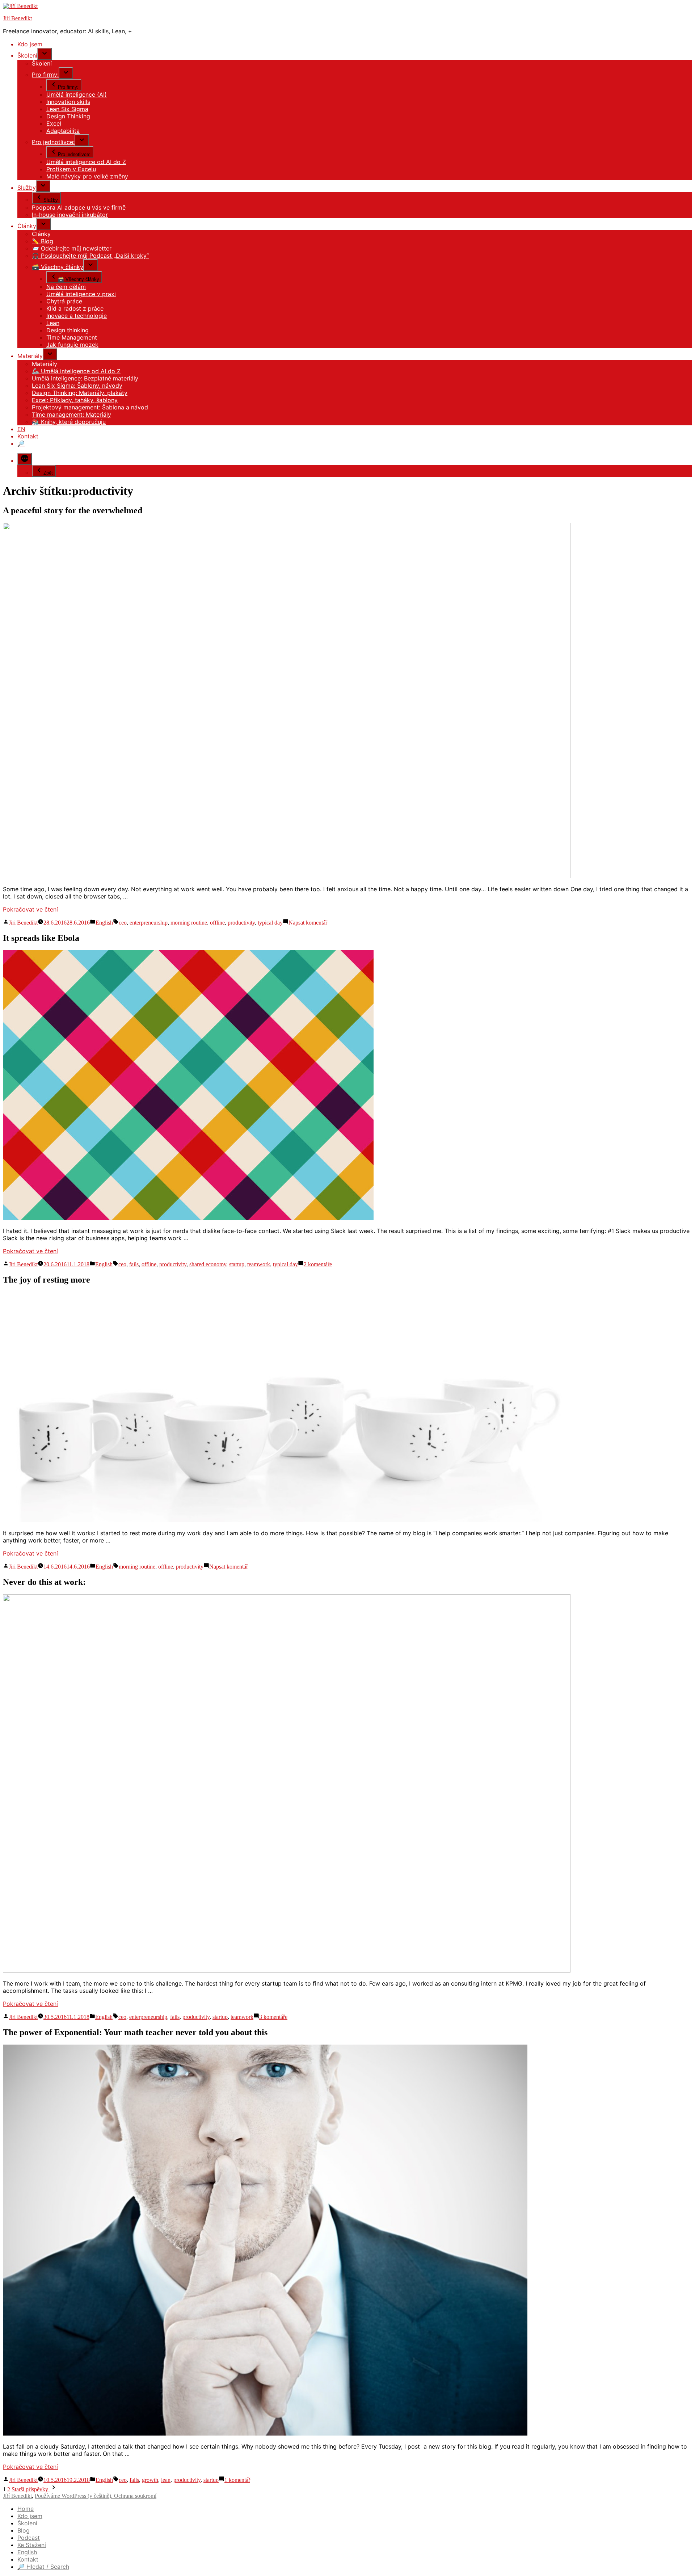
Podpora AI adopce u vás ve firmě (79, 207)
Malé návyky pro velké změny (87, 176)
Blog (24, 2530)
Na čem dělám (66, 287)
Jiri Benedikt (23, 923)
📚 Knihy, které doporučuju (69, 422)
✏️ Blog (43, 241)
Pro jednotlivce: (53, 142)
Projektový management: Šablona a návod (90, 407)
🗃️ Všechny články (58, 267)
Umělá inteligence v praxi (81, 294)
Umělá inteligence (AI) (77, 94)
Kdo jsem (30, 44)
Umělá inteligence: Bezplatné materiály (85, 378)
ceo (123, 923)
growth (150, 2480)
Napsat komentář (308, 923)
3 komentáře (273, 2017)
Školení (27, 2523)
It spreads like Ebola (41, 938)
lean (166, 2480)
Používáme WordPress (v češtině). (74, 2496)
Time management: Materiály (71, 414)
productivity (241, 923)
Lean (53, 323)
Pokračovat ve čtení (30, 909)
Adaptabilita (63, 131)
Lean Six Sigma (67, 109)
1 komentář (237, 2480)
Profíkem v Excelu (71, 169)
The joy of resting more (47, 1280)
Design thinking (68, 330)
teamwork (259, 1264)
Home (26, 2509)
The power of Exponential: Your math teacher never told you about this (135, 2032)
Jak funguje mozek (72, 345)
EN (21, 429)
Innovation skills (68, 102)
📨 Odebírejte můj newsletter (72, 248)
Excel (54, 123)
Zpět (48, 473)
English (104, 923)
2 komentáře (318, 1264)
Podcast (29, 2538)
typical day (270, 923)
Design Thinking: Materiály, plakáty (80, 393)
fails (134, 1264)
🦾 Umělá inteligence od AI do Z (76, 371)
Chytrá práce (64, 301)
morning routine (189, 923)
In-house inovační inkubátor (70, 215)
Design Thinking (68, 116)
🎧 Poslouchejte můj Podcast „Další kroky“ (90, 256)
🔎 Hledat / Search (43, 2567)
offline (217, 923)
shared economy (208, 1264)
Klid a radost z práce (75, 308)
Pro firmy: (45, 75)
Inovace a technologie (77, 316)
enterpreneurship (149, 923)
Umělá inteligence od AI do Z (86, 162)
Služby (27, 188)
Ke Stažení (32, 2545)
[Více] (25, 459)
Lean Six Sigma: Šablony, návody (77, 386)
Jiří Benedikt (17, 18)
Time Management (72, 337)
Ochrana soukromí (135, 2496)
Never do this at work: (44, 1582)
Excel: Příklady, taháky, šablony (75, 400)
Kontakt (28, 436)
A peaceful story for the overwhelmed (73, 510)
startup (237, 1264)
